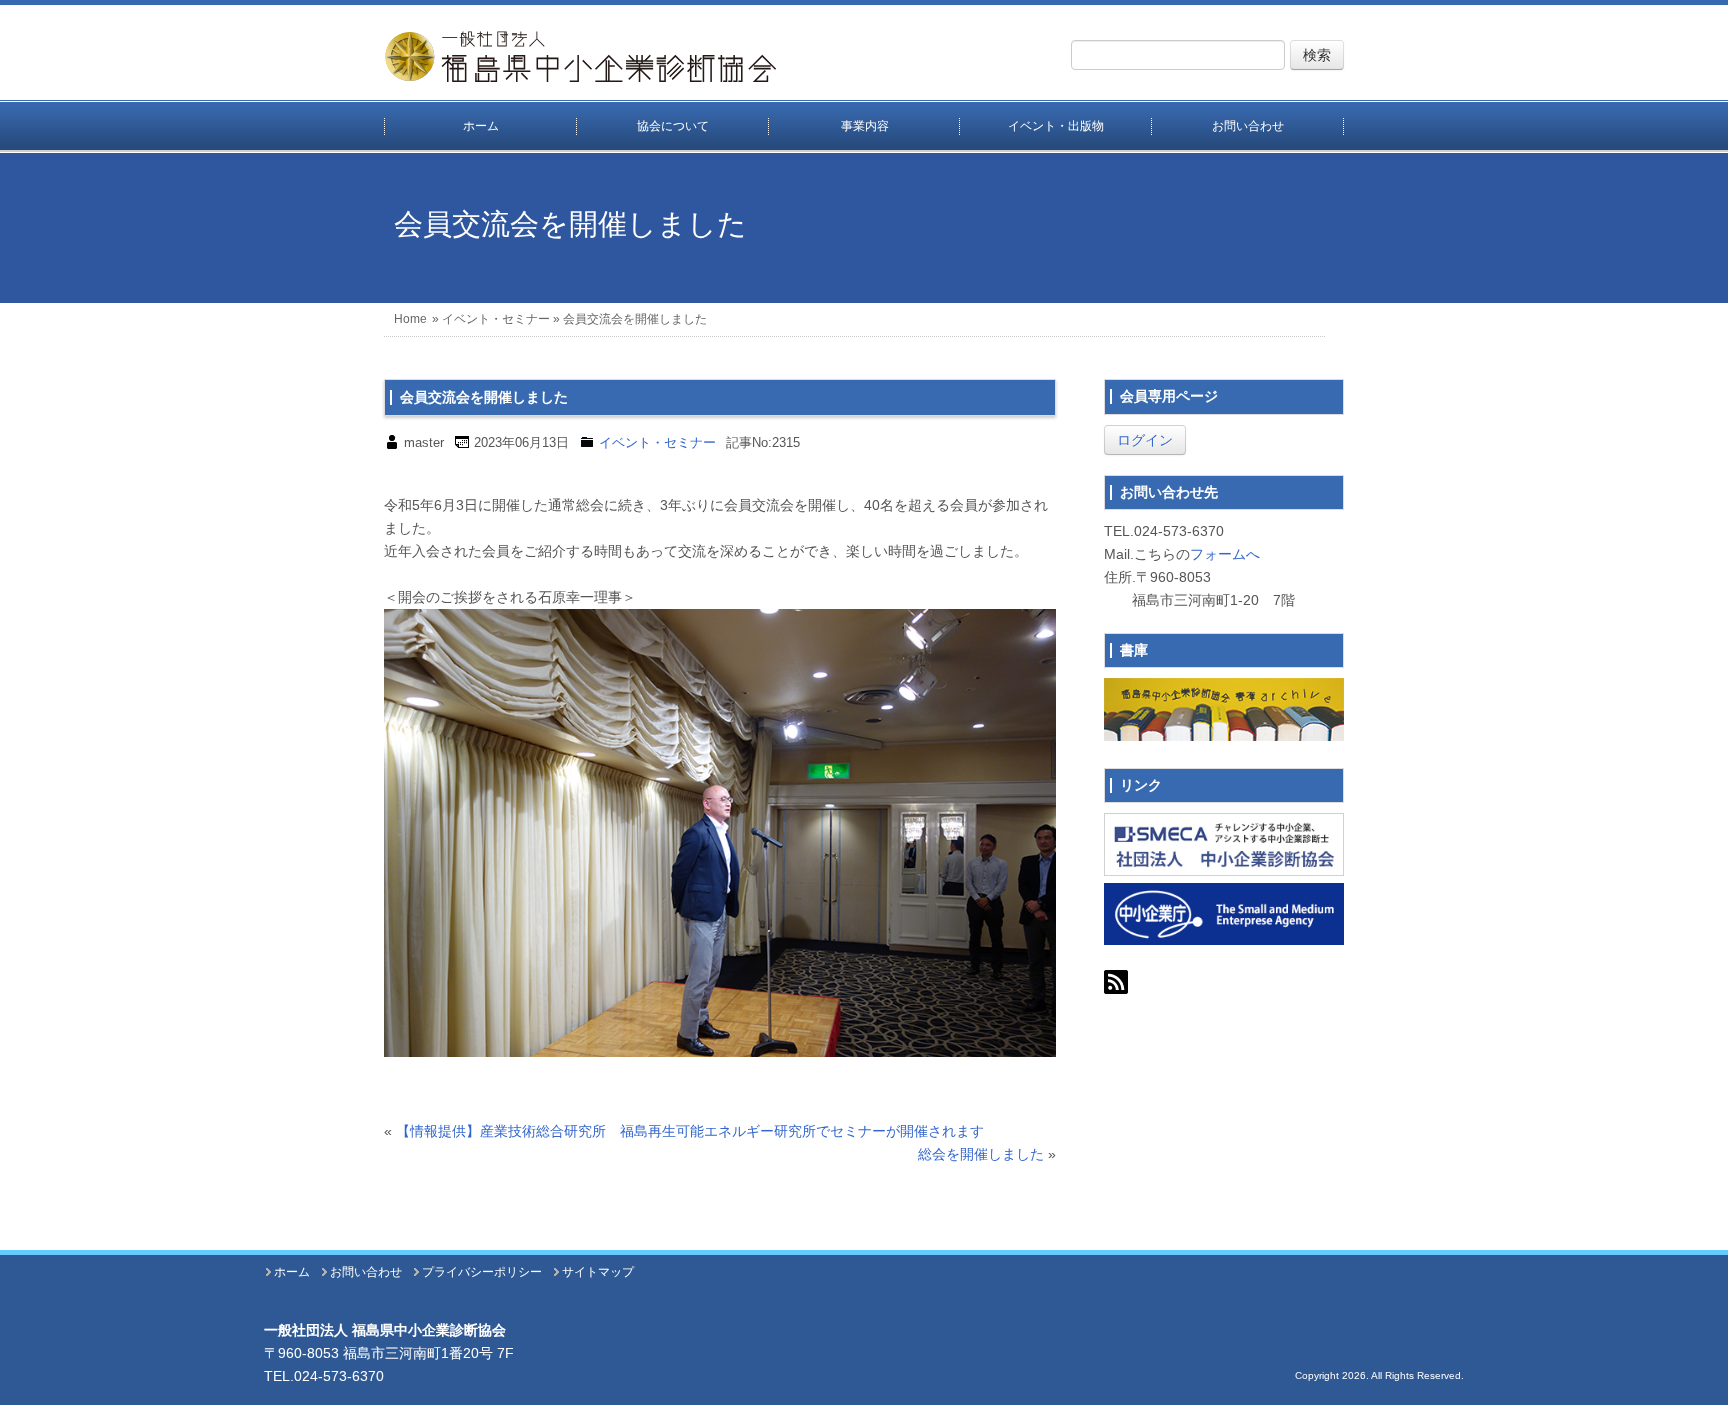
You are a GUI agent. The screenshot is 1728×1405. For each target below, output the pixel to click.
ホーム (481, 126)
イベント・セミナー (496, 319)
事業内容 (865, 126)
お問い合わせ (1248, 126)
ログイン (1145, 440)
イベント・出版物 (1056, 126)
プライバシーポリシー (482, 1272)
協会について (673, 126)
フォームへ (1225, 554)
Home (410, 319)
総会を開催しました (981, 1154)
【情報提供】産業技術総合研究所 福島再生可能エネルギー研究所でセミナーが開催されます (690, 1131)
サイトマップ (598, 1272)
